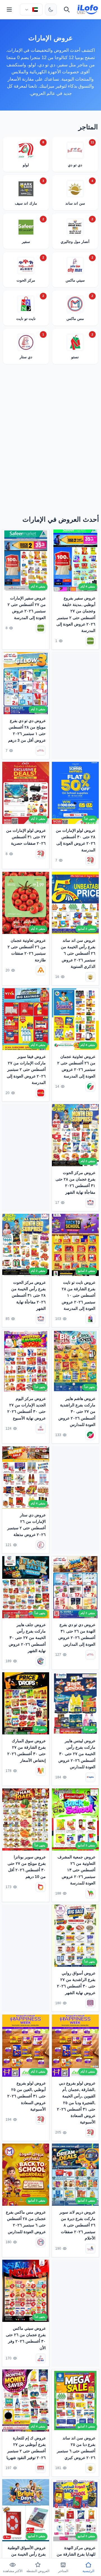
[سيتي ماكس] (41, 2359)
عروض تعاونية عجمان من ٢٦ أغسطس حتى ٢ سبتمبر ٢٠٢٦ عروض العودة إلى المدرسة (76, 1066)
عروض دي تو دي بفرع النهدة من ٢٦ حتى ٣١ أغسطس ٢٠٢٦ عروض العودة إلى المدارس (77, 1634)
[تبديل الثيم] (51, 10)
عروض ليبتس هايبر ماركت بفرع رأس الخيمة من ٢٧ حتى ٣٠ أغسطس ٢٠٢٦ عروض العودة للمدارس (77, 1754)
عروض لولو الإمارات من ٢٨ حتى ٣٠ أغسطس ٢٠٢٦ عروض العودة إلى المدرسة (76, 840)
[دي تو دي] (41, 751)
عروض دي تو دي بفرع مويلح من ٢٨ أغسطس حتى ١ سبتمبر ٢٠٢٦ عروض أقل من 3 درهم (27, 731)
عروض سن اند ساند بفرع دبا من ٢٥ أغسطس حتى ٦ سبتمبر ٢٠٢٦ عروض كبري (76, 2448)
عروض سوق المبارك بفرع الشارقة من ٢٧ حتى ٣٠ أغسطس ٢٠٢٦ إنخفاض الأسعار (27, 1750)
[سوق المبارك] (41, 1771)
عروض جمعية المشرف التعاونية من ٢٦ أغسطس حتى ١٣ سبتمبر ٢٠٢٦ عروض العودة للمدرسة (76, 1870)
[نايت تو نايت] (90, 1319)
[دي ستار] (41, 1545)
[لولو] (90, 861)
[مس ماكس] (41, 2242)
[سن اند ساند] (90, 977)
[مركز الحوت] (90, 1203)
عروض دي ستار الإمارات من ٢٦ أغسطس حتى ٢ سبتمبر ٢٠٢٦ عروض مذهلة (27, 1525)
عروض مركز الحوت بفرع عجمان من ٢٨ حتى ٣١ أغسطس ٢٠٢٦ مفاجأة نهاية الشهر (75, 1182)
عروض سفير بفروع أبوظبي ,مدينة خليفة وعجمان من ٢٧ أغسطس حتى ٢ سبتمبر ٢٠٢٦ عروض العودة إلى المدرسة (76, 614)
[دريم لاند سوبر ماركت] (90, 2249)
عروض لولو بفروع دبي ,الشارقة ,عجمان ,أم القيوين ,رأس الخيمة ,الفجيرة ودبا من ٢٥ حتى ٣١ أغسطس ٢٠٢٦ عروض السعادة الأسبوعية (76, 2102)
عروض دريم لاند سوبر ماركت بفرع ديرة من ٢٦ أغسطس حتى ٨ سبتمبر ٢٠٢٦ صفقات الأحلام (77, 2225)
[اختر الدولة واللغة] (31, 10)
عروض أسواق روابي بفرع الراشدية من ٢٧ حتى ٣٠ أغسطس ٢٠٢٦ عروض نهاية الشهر (76, 1983)
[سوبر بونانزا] (41, 1887)
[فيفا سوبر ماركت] (41, 1093)
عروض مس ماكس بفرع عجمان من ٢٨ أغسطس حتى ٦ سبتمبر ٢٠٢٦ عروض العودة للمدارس (26, 2222)
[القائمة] (9, 10)
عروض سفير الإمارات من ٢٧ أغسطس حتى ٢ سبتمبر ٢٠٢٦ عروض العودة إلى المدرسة (27, 608)
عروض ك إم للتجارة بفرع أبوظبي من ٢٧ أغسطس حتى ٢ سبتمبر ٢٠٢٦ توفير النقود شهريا (26, 2448)
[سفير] (90, 641)
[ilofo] (88, 10)
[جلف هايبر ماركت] (41, 1661)
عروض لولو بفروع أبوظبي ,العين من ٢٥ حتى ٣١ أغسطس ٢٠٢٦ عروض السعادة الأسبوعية (27, 2096)
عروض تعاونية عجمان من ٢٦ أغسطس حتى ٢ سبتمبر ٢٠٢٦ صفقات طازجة (27, 950)
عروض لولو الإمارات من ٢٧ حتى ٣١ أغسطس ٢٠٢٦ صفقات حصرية (26, 837)
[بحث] (67, 10)
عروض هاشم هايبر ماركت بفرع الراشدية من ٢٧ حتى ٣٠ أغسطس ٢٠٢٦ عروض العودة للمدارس (77, 1412)
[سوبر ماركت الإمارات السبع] (90, 1086)
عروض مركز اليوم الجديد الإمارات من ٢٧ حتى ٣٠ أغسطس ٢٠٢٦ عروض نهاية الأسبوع (27, 1408)
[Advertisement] (50, 441)
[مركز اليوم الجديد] (41, 1429)
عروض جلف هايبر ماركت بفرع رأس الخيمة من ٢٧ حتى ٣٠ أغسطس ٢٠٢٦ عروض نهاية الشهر (27, 1638)
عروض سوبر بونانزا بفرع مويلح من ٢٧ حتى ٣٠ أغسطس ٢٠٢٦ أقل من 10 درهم (27, 1867)
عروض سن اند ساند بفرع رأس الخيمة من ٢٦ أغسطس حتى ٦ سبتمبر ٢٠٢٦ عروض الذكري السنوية (78, 953)
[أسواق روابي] (90, 2003)
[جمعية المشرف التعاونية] (90, 1894)
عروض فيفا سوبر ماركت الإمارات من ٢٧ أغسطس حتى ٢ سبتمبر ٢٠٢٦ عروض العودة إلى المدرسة (26, 1069)
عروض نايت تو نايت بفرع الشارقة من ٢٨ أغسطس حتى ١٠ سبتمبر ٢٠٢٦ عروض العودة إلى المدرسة (79, 1296)
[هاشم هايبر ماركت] (90, 1435)
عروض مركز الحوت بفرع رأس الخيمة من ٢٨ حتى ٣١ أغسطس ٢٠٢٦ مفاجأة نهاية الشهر (28, 1296)
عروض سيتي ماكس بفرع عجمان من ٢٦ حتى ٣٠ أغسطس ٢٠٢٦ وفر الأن (26, 2338)
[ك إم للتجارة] (41, 2468)
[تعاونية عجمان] (41, 970)
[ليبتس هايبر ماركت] (90, 1778)
